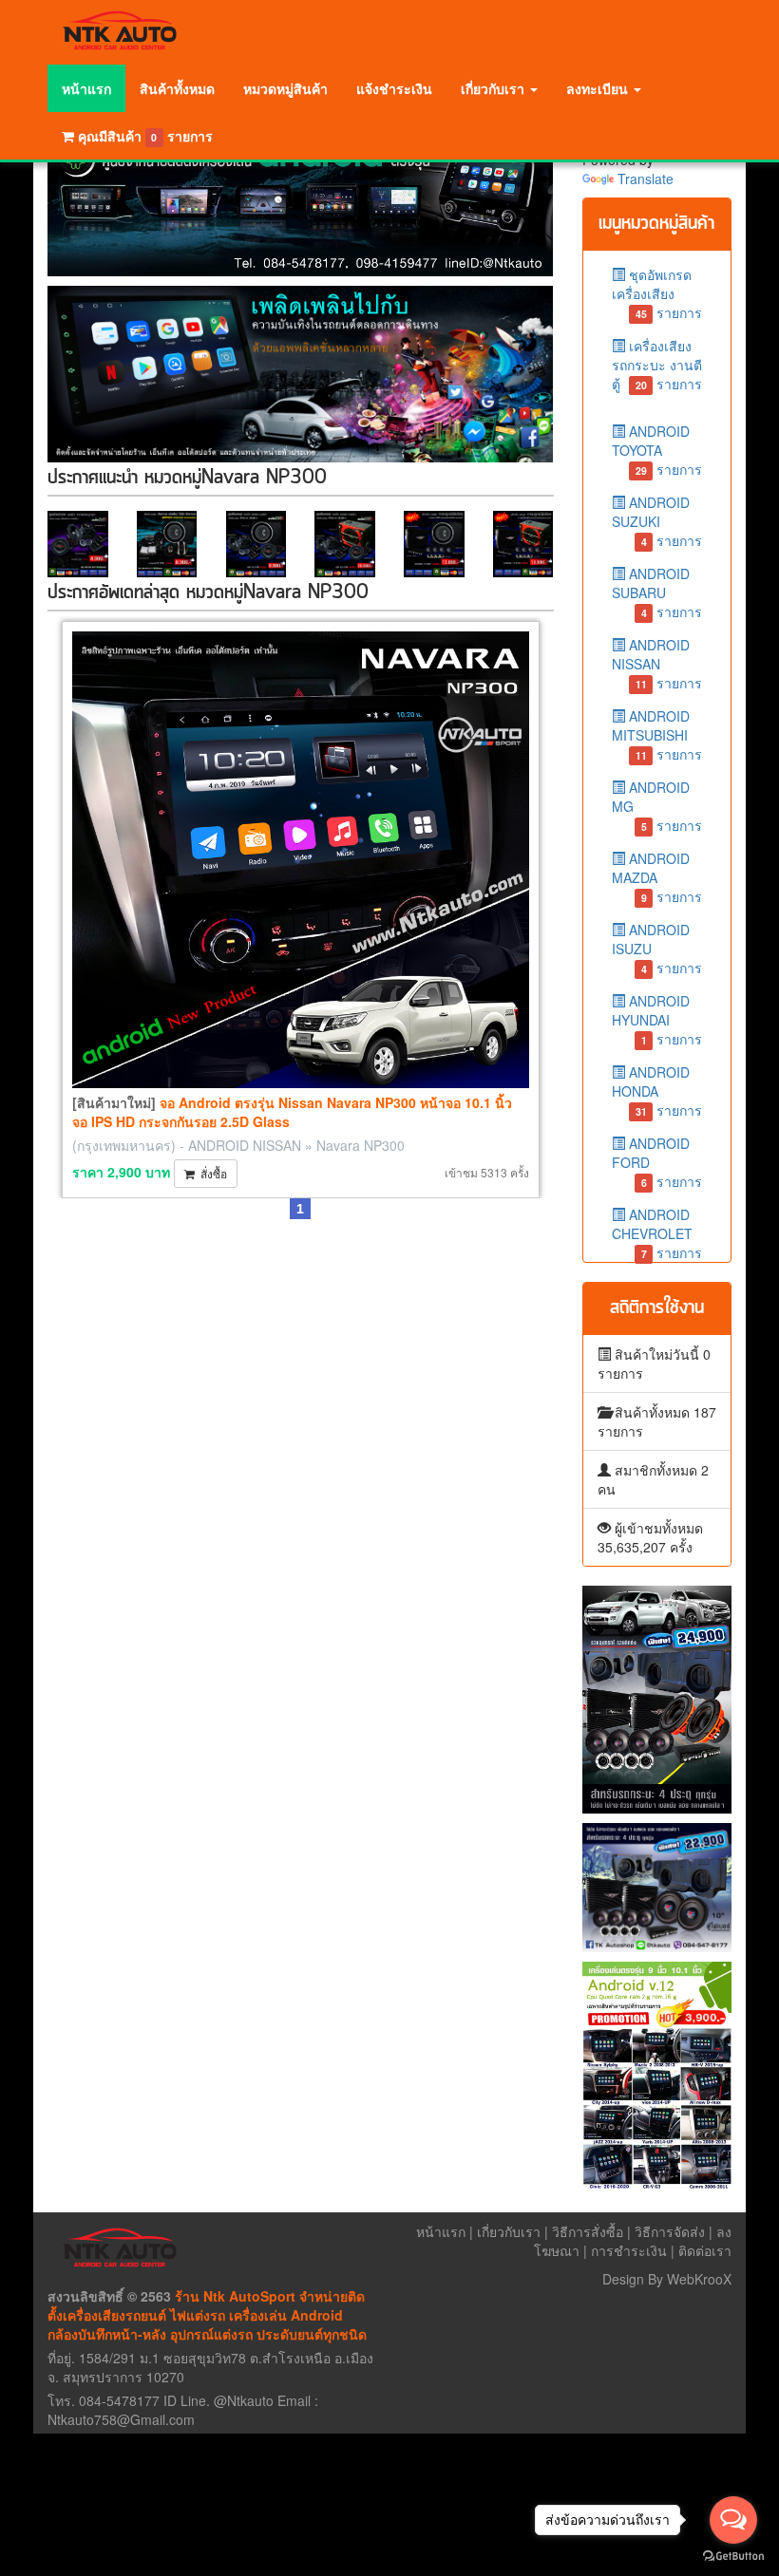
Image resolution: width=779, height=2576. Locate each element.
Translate (646, 179)
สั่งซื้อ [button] (211, 1173)
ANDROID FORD (657, 1160)
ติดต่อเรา (705, 2250)
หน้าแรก (86, 88)
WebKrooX (699, 2279)
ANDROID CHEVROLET (657, 1231)
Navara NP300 (361, 1145)
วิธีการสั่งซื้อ (588, 2231)
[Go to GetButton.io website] (733, 2557)
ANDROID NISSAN (245, 1145)
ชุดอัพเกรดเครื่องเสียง (657, 291)
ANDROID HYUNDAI (657, 1017)
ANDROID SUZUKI (657, 519)
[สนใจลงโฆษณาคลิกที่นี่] (78, 544)
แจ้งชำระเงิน (394, 88)
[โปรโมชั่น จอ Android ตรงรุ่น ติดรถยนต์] (657, 2076)
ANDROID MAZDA (657, 875)
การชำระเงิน (629, 2250)
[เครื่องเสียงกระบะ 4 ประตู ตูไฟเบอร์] (657, 1700)
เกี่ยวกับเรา (509, 2231)
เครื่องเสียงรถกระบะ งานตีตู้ (657, 365)
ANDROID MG (657, 804)
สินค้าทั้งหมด (177, 88)
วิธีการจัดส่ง (670, 2231)
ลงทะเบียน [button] (599, 88)
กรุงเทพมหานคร (124, 1145)
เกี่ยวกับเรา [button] (494, 88)
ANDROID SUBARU (657, 590)
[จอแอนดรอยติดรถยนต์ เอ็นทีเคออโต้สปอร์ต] (301, 203)
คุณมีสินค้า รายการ (145, 136)
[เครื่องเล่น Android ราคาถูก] (301, 374)
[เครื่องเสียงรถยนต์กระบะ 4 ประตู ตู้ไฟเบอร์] (657, 1888)
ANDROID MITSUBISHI (657, 733)
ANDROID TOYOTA (657, 448)
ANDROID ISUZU (657, 946)
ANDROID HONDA (657, 1089)
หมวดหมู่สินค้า (285, 88)
